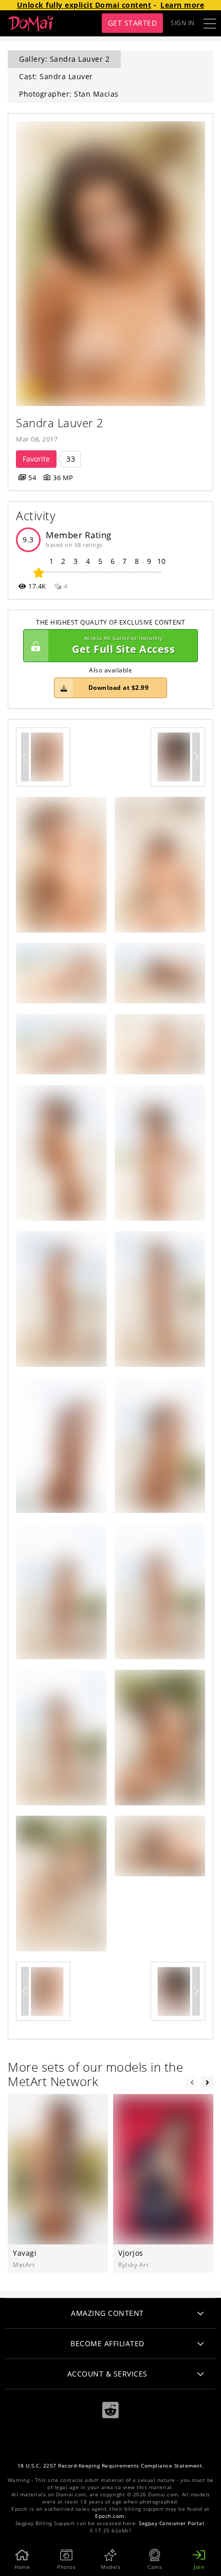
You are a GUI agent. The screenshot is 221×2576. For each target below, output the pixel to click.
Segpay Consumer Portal (171, 2523)
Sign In (183, 23)
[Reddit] (110, 2410)
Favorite (36, 459)
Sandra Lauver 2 (60, 423)
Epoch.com (110, 2516)
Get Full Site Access (123, 645)
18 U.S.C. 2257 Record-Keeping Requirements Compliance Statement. (111, 2466)
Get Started (133, 23)
